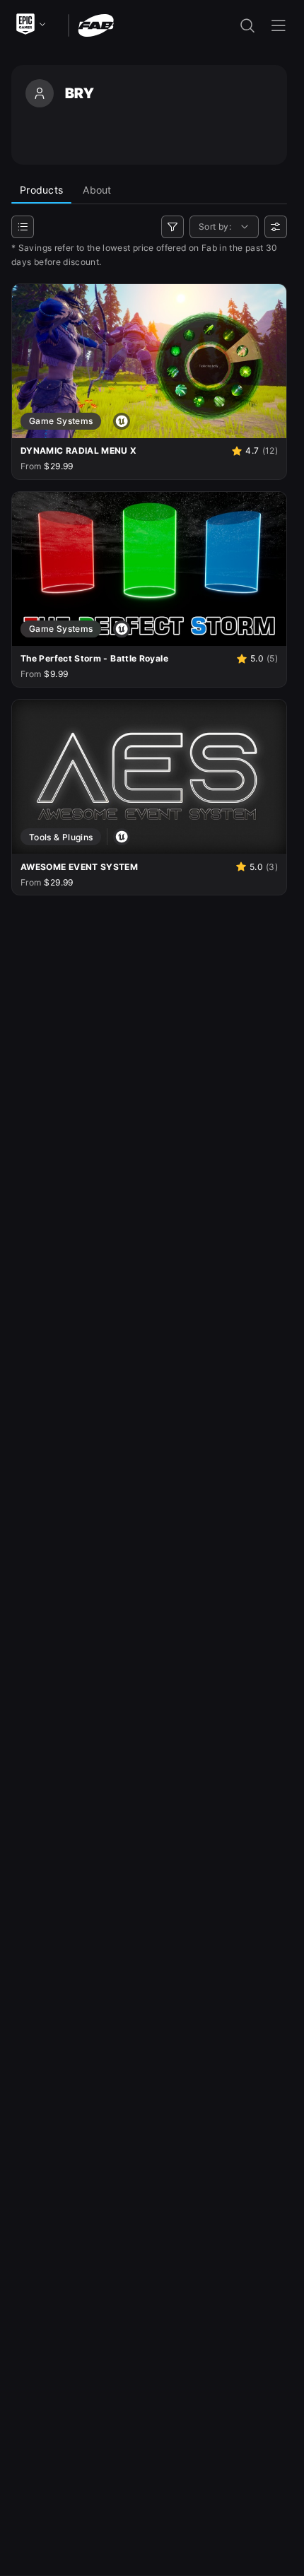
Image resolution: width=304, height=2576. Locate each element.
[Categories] (23, 227)
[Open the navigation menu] (279, 25)
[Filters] (173, 227)
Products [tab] (41, 190)
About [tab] (97, 190)
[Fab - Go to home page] (96, 24)
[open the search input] (247, 25)
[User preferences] (276, 227)
